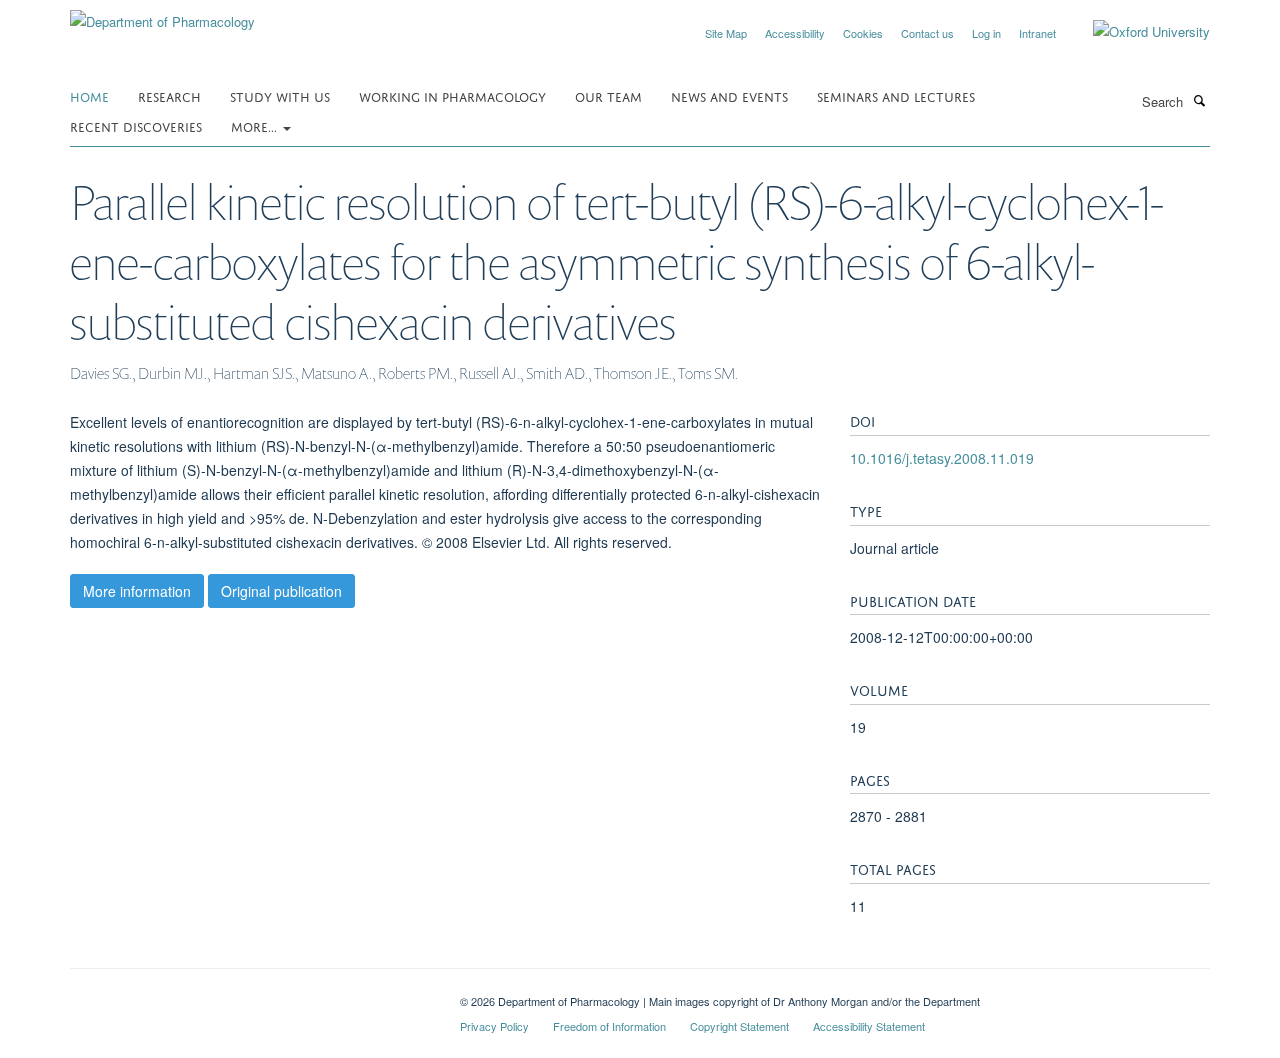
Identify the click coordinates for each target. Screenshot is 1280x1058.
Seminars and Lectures (896, 95)
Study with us (280, 95)
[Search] (1199, 100)
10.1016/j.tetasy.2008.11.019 (942, 458)
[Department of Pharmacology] (162, 14)
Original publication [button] (281, 591)
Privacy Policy (494, 1026)
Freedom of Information (609, 1026)
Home (89, 95)
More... (256, 125)
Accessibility (795, 33)
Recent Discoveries (136, 125)
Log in (986, 33)
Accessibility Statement (869, 1026)
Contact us (927, 33)
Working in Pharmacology (452, 95)
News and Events (729, 95)
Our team (608, 95)
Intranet (1037, 33)
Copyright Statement (739, 1026)
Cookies (863, 33)
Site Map (726, 33)
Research (169, 95)
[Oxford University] (1136, 32)
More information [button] (137, 591)
